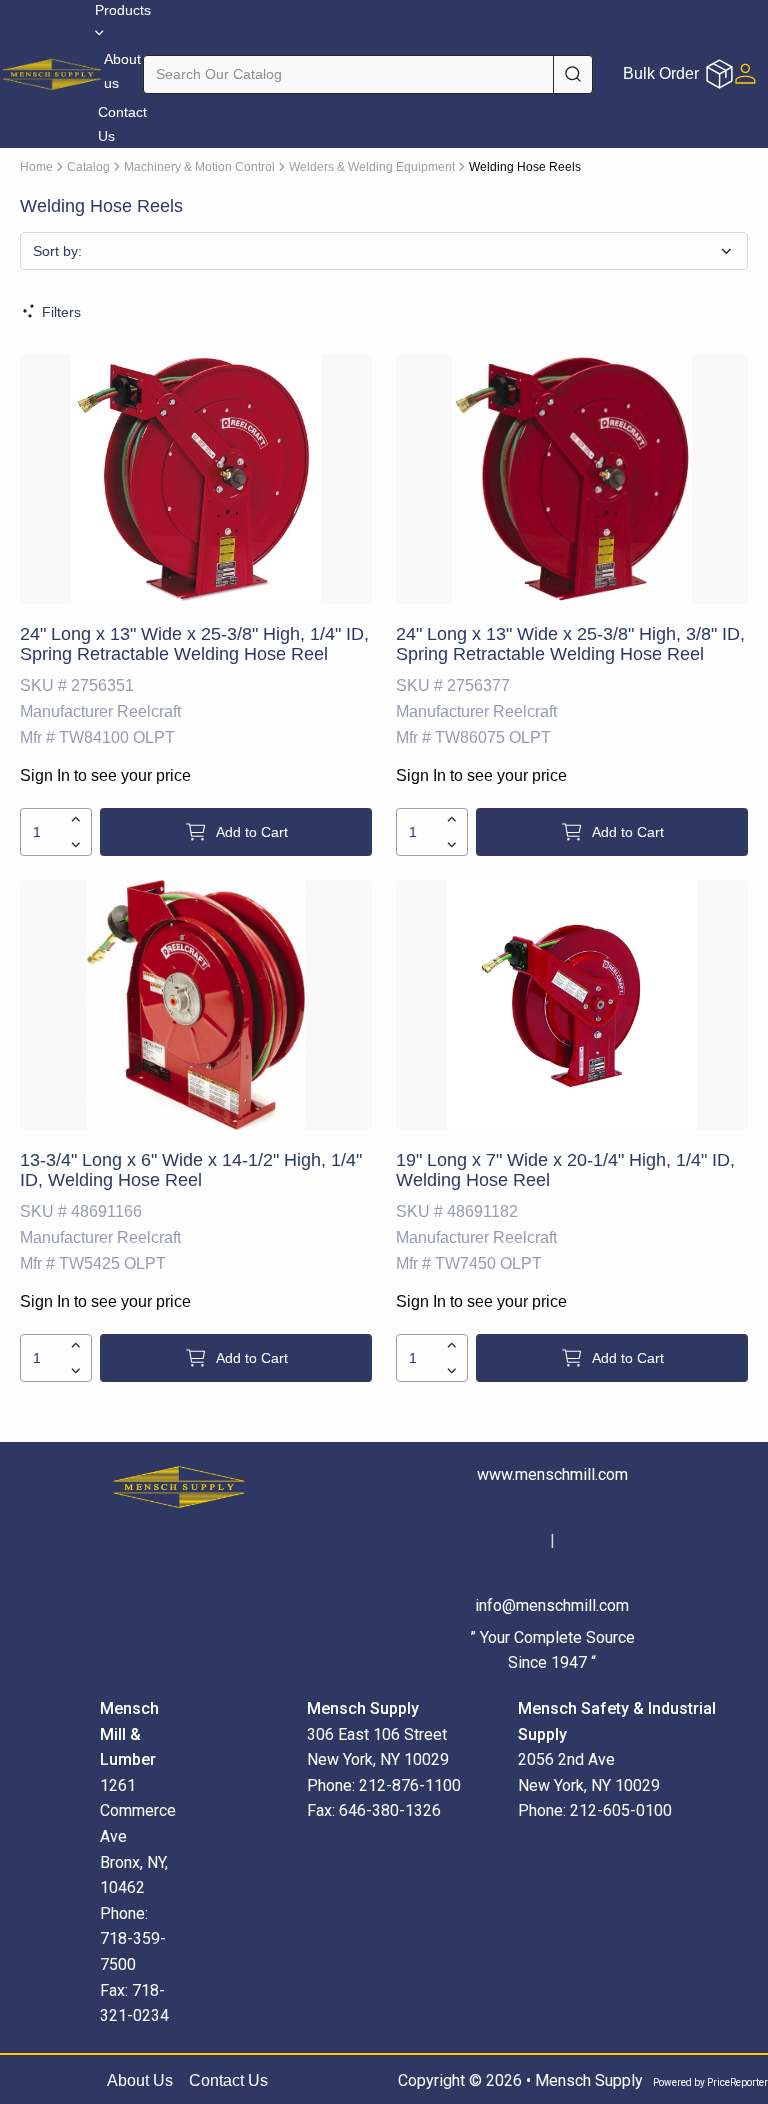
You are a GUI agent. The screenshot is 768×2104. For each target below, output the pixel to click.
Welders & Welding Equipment (372, 167)
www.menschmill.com (552, 1474)
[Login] (745, 73)
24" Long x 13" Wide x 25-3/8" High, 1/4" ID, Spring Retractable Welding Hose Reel (194, 644)
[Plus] (75, 819)
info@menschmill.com (552, 1605)
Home (36, 167)
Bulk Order (661, 73)
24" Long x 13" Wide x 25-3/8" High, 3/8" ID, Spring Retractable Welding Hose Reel (570, 644)
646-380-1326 (390, 1810)
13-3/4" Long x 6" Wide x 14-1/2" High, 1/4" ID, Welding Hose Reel (191, 1170)
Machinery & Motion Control (199, 167)
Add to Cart (252, 832)
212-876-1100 (410, 1785)
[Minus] (75, 845)
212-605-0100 (621, 1810)
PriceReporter (737, 2082)
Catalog (88, 167)
